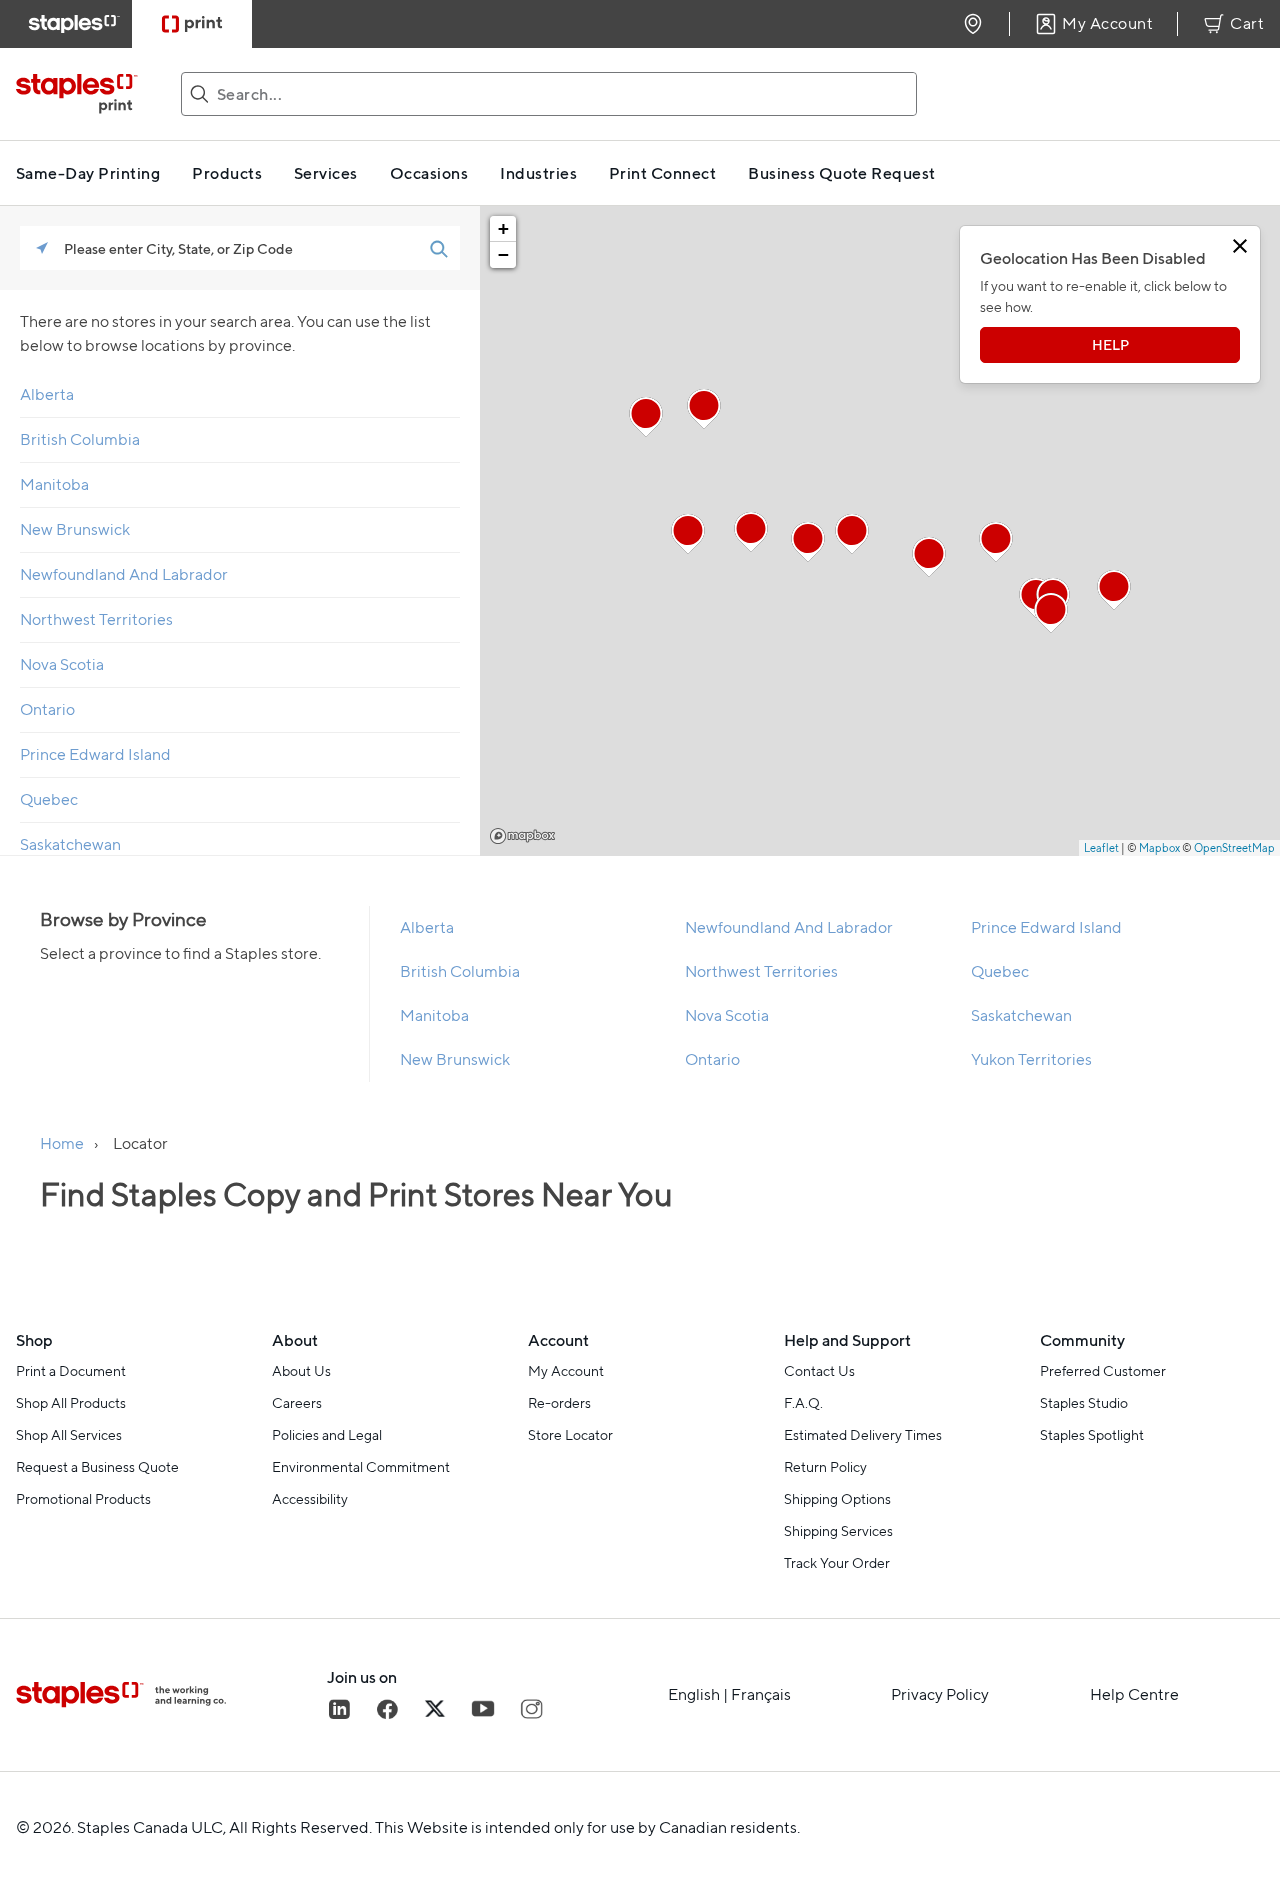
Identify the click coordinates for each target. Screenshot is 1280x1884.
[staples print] (86, 94)
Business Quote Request (842, 173)
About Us (301, 1371)
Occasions (429, 173)
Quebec (49, 799)
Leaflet (1101, 848)
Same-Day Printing (88, 173)
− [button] (503, 254)
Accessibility (310, 1499)
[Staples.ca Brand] (171, 1695)
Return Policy (825, 1467)
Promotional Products (83, 1499)
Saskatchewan (70, 844)
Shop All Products (71, 1403)
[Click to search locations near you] (42, 248)
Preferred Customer (1103, 1371)
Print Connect (662, 173)
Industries (538, 173)
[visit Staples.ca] (74, 24)
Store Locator (570, 1435)
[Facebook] (387, 1709)
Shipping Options (837, 1499)
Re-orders (559, 1403)
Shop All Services (69, 1435)
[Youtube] (483, 1709)
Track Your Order (837, 1563)
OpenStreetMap (1234, 848)
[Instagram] (531, 1709)
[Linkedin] (339, 1709)
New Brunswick (75, 529)
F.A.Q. (803, 1403)
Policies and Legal (327, 1435)
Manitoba (54, 484)
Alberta (47, 394)
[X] (435, 1709)
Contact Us (819, 1371)
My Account (566, 1371)
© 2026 (43, 1827)
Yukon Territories (1031, 1059)
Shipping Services (838, 1531)
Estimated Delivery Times (863, 1435)
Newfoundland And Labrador (124, 574)
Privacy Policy (940, 1695)
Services (326, 173)
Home (62, 1143)
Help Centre (1134, 1695)
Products (227, 173)
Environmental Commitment (361, 1467)
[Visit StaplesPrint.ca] (192, 24)
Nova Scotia (62, 664)
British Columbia (80, 439)
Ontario (47, 709)
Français (761, 1694)
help (1110, 344)
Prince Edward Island (95, 754)
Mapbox (522, 836)
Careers (297, 1403)
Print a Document (71, 1371)
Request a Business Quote (97, 1467)
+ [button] (503, 228)
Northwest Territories (96, 619)
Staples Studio (1084, 1403)
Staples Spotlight (1092, 1435)
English (694, 1694)
